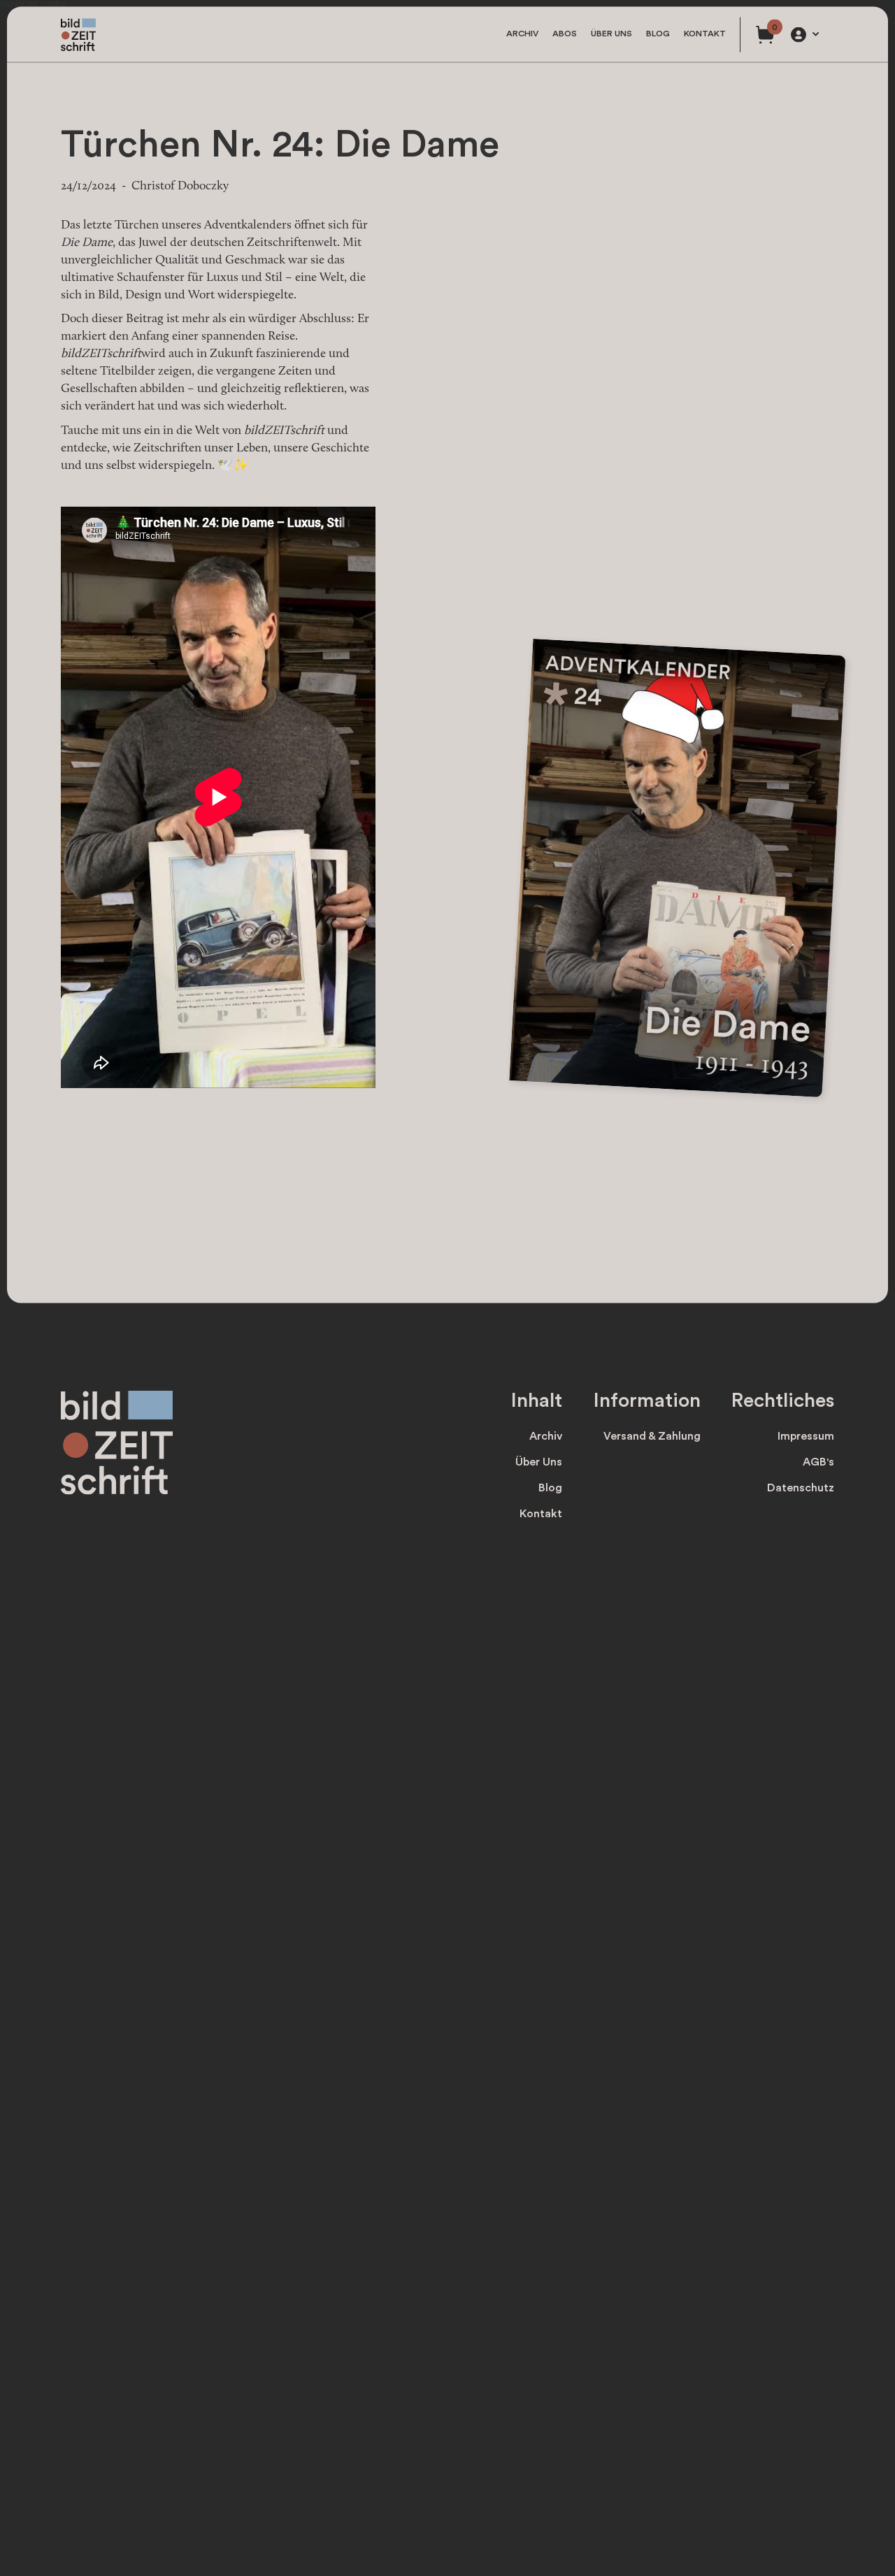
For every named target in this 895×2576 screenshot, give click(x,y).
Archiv (522, 34)
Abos (565, 34)
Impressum (806, 1436)
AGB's (818, 1462)
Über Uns (539, 1462)
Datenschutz (801, 1488)
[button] (804, 34)
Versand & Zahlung (652, 1436)
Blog (658, 34)
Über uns (611, 34)
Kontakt (705, 34)
